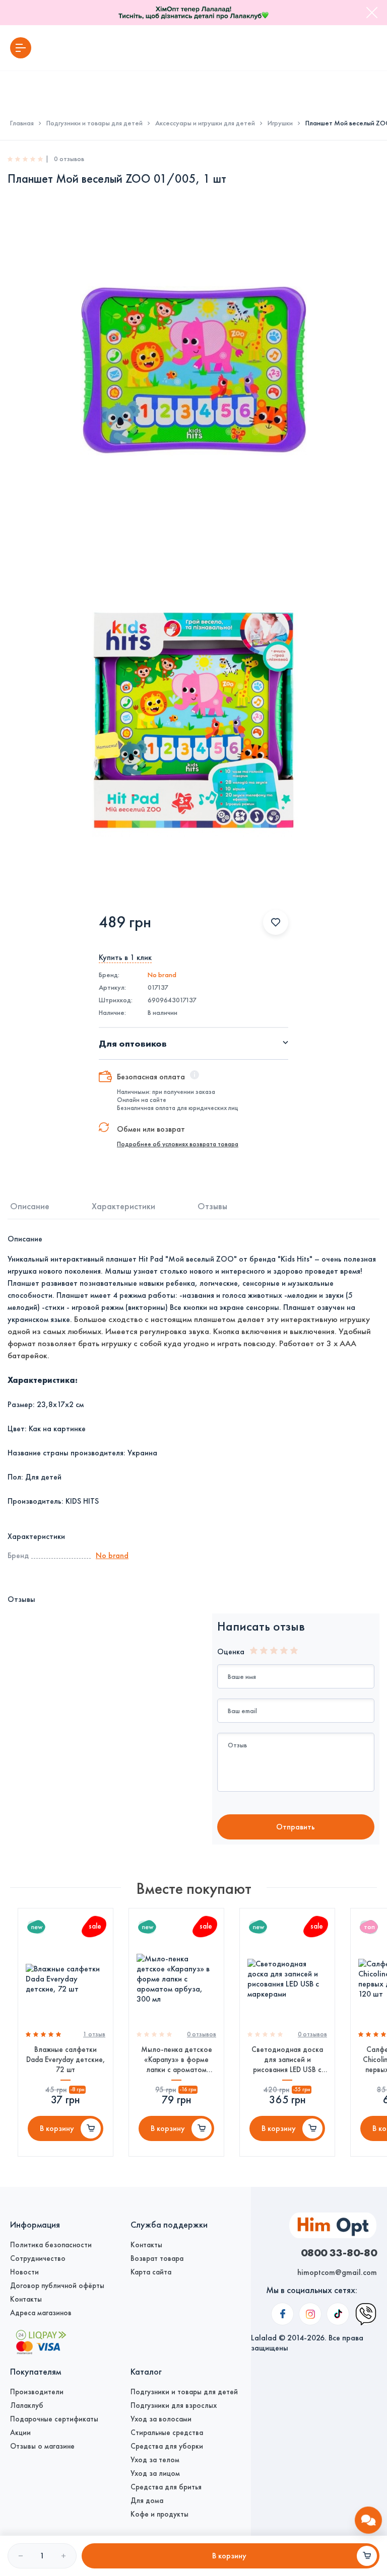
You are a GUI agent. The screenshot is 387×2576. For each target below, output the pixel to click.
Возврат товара (157, 2258)
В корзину (57, 2128)
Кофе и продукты (159, 2514)
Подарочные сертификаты (54, 2419)
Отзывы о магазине (42, 2446)
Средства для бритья (166, 2487)
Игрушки (280, 123)
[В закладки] (276, 922)
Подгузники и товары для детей (94, 123)
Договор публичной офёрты (57, 2286)
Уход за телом (155, 2460)
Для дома (147, 2500)
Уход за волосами (161, 2419)
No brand (162, 975)
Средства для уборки (167, 2446)
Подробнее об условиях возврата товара (178, 1144)
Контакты (26, 2299)
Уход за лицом (155, 2473)
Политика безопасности (51, 2245)
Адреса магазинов (41, 2313)
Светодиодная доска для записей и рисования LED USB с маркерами (287, 2060)
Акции (20, 2433)
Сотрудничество (38, 2258)
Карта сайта (151, 2272)
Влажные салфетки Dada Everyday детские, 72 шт (66, 2059)
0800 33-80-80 (339, 2252)
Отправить (296, 1827)
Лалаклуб (27, 2405)
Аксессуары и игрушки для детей (205, 123)
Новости (24, 2272)
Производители (37, 2392)
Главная (22, 123)
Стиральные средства (167, 2433)
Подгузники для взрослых (174, 2405)
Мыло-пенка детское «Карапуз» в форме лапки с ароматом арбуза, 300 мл (177, 2060)
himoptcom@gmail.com (337, 2272)
